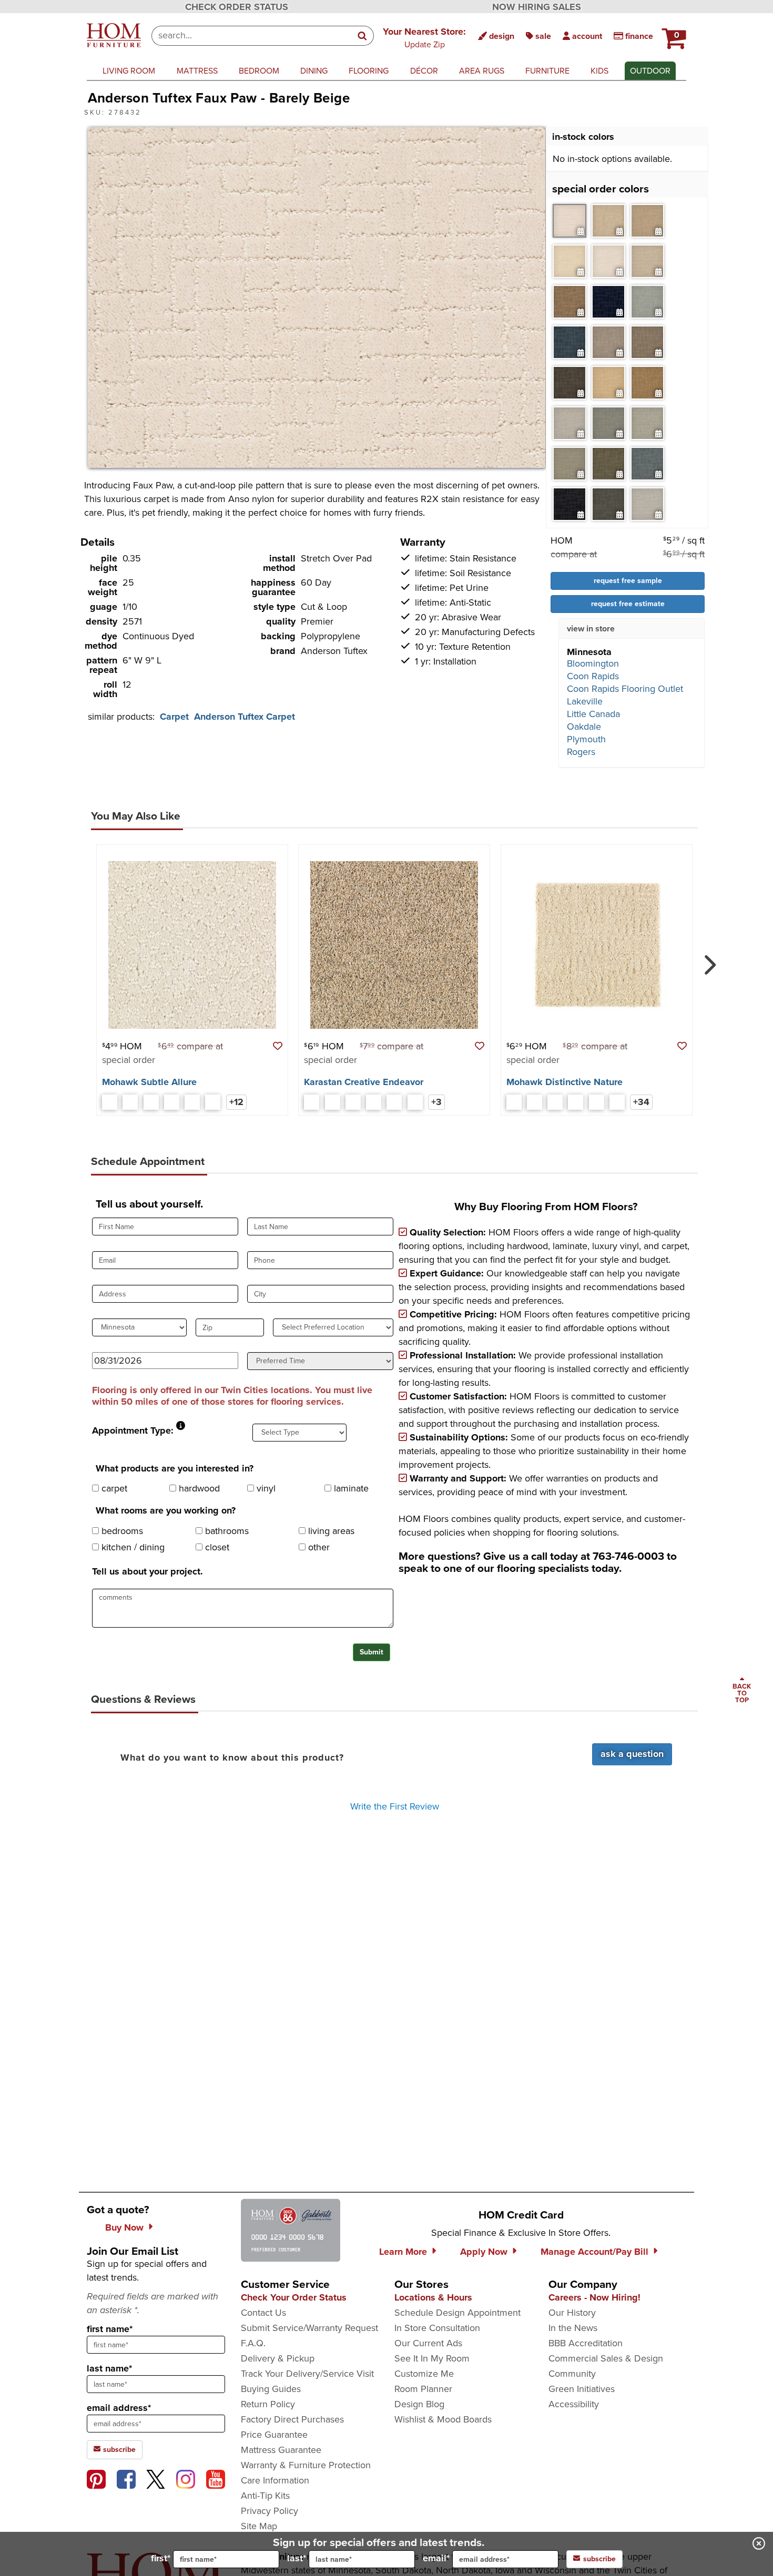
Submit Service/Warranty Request (309, 2328)
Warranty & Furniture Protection (306, 2465)
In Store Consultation (437, 2328)
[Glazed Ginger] (576, 1102)
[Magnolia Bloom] (312, 1102)
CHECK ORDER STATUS (237, 7)
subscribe (118, 2450)
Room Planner (423, 2389)
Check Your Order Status (294, 2297)
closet (216, 1547)
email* (436, 2558)
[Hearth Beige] (597, 1102)
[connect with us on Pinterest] (96, 2479)
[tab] (569, 221)
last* (297, 2558)
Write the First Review (395, 1806)
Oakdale (584, 727)
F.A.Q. (253, 2343)
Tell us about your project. (148, 1571)
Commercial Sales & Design (606, 2358)
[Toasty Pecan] (415, 1102)
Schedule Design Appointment (457, 2313)
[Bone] (151, 1102)
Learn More (403, 2252)
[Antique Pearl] (110, 1102)
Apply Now (484, 2252)
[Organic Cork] (374, 1102)
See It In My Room (432, 2358)
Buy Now (124, 2227)
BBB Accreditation (586, 2343)
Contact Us (263, 2313)
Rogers (581, 752)
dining (314, 71)
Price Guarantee (274, 2435)
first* (161, 2558)
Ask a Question (632, 1754)
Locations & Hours (433, 2297)
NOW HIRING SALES (537, 7)
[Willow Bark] (213, 1102)
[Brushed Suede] (555, 1102)
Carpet (174, 717)
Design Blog (419, 2404)
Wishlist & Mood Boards (443, 2419)
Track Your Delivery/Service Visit (307, 2374)
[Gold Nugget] (353, 1102)
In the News (573, 2328)
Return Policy (268, 2404)
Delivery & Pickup (278, 2358)
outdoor (650, 71)
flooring (369, 71)
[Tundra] (192, 1102)
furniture (547, 71)
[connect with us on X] (156, 2479)
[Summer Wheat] (172, 1102)
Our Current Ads (428, 2343)
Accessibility (574, 2404)
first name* (110, 2329)
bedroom (259, 71)
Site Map (259, 2526)
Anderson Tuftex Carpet (245, 717)
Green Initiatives (582, 2389)
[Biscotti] (130, 1102)
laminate (350, 1488)
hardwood (198, 1488)
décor (424, 71)
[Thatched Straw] (333, 1102)
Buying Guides (271, 2389)
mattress (197, 71)
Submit (372, 1652)
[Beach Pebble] (535, 1102)
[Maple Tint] (617, 1102)
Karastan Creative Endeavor (364, 1082)
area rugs (482, 71)
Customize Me (424, 2374)
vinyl (265, 1488)
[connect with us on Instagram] (186, 2479)
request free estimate (628, 604)
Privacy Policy (269, 2511)
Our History (572, 2313)
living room (129, 71)
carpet (113, 1488)
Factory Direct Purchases (292, 2419)
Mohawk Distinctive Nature (565, 1082)
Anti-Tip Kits (265, 2496)
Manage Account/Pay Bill (594, 2252)
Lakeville (585, 701)
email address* (119, 2408)
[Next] (708, 960)
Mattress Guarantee (281, 2450)
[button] (424, 37)
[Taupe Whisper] (394, 1102)
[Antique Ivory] (514, 1102)
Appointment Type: (133, 1430)
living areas (330, 1531)
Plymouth (586, 739)
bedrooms (121, 1531)
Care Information (275, 2480)
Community (572, 2374)
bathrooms (226, 1531)
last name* (109, 2368)
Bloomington (593, 663)
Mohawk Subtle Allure (149, 1082)
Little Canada (593, 714)
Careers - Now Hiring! (594, 2297)
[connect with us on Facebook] (126, 2479)
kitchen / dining (132, 1547)
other (318, 1547)
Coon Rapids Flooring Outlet (625, 689)
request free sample (628, 581)
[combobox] (252, 36)
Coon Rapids (593, 676)
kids (599, 71)
